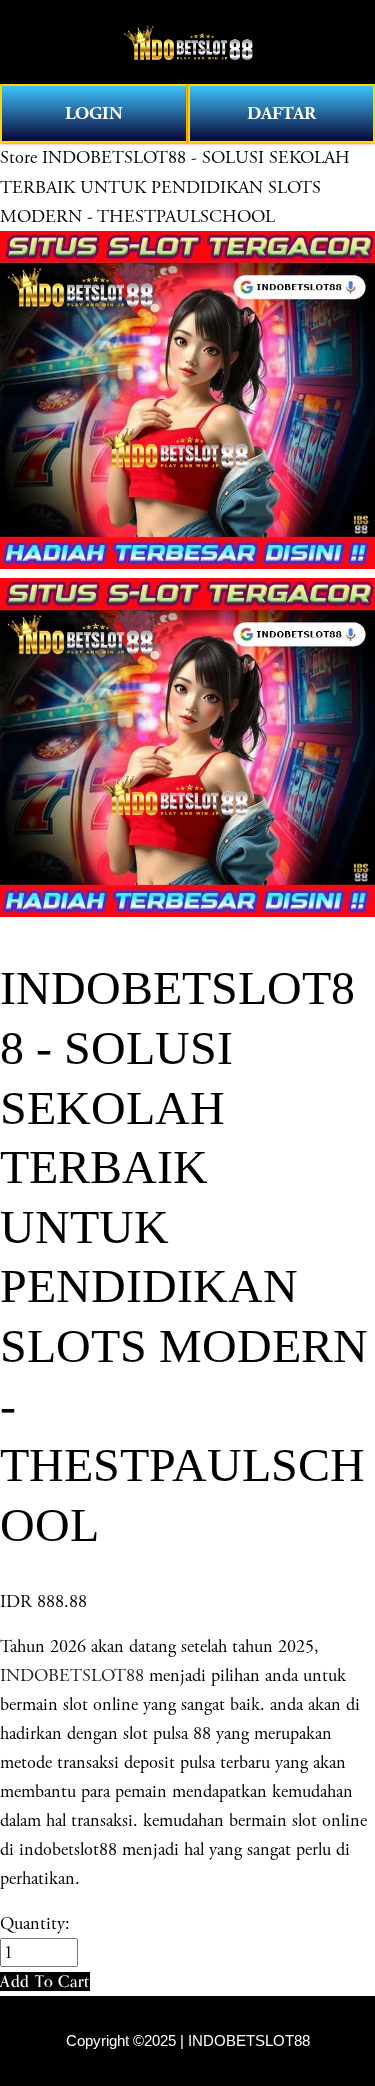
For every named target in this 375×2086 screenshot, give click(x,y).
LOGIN (94, 113)
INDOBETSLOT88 (72, 1675)
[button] (45, 1981)
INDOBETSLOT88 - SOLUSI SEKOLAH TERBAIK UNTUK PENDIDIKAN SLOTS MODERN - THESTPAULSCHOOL (175, 186)
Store (18, 157)
